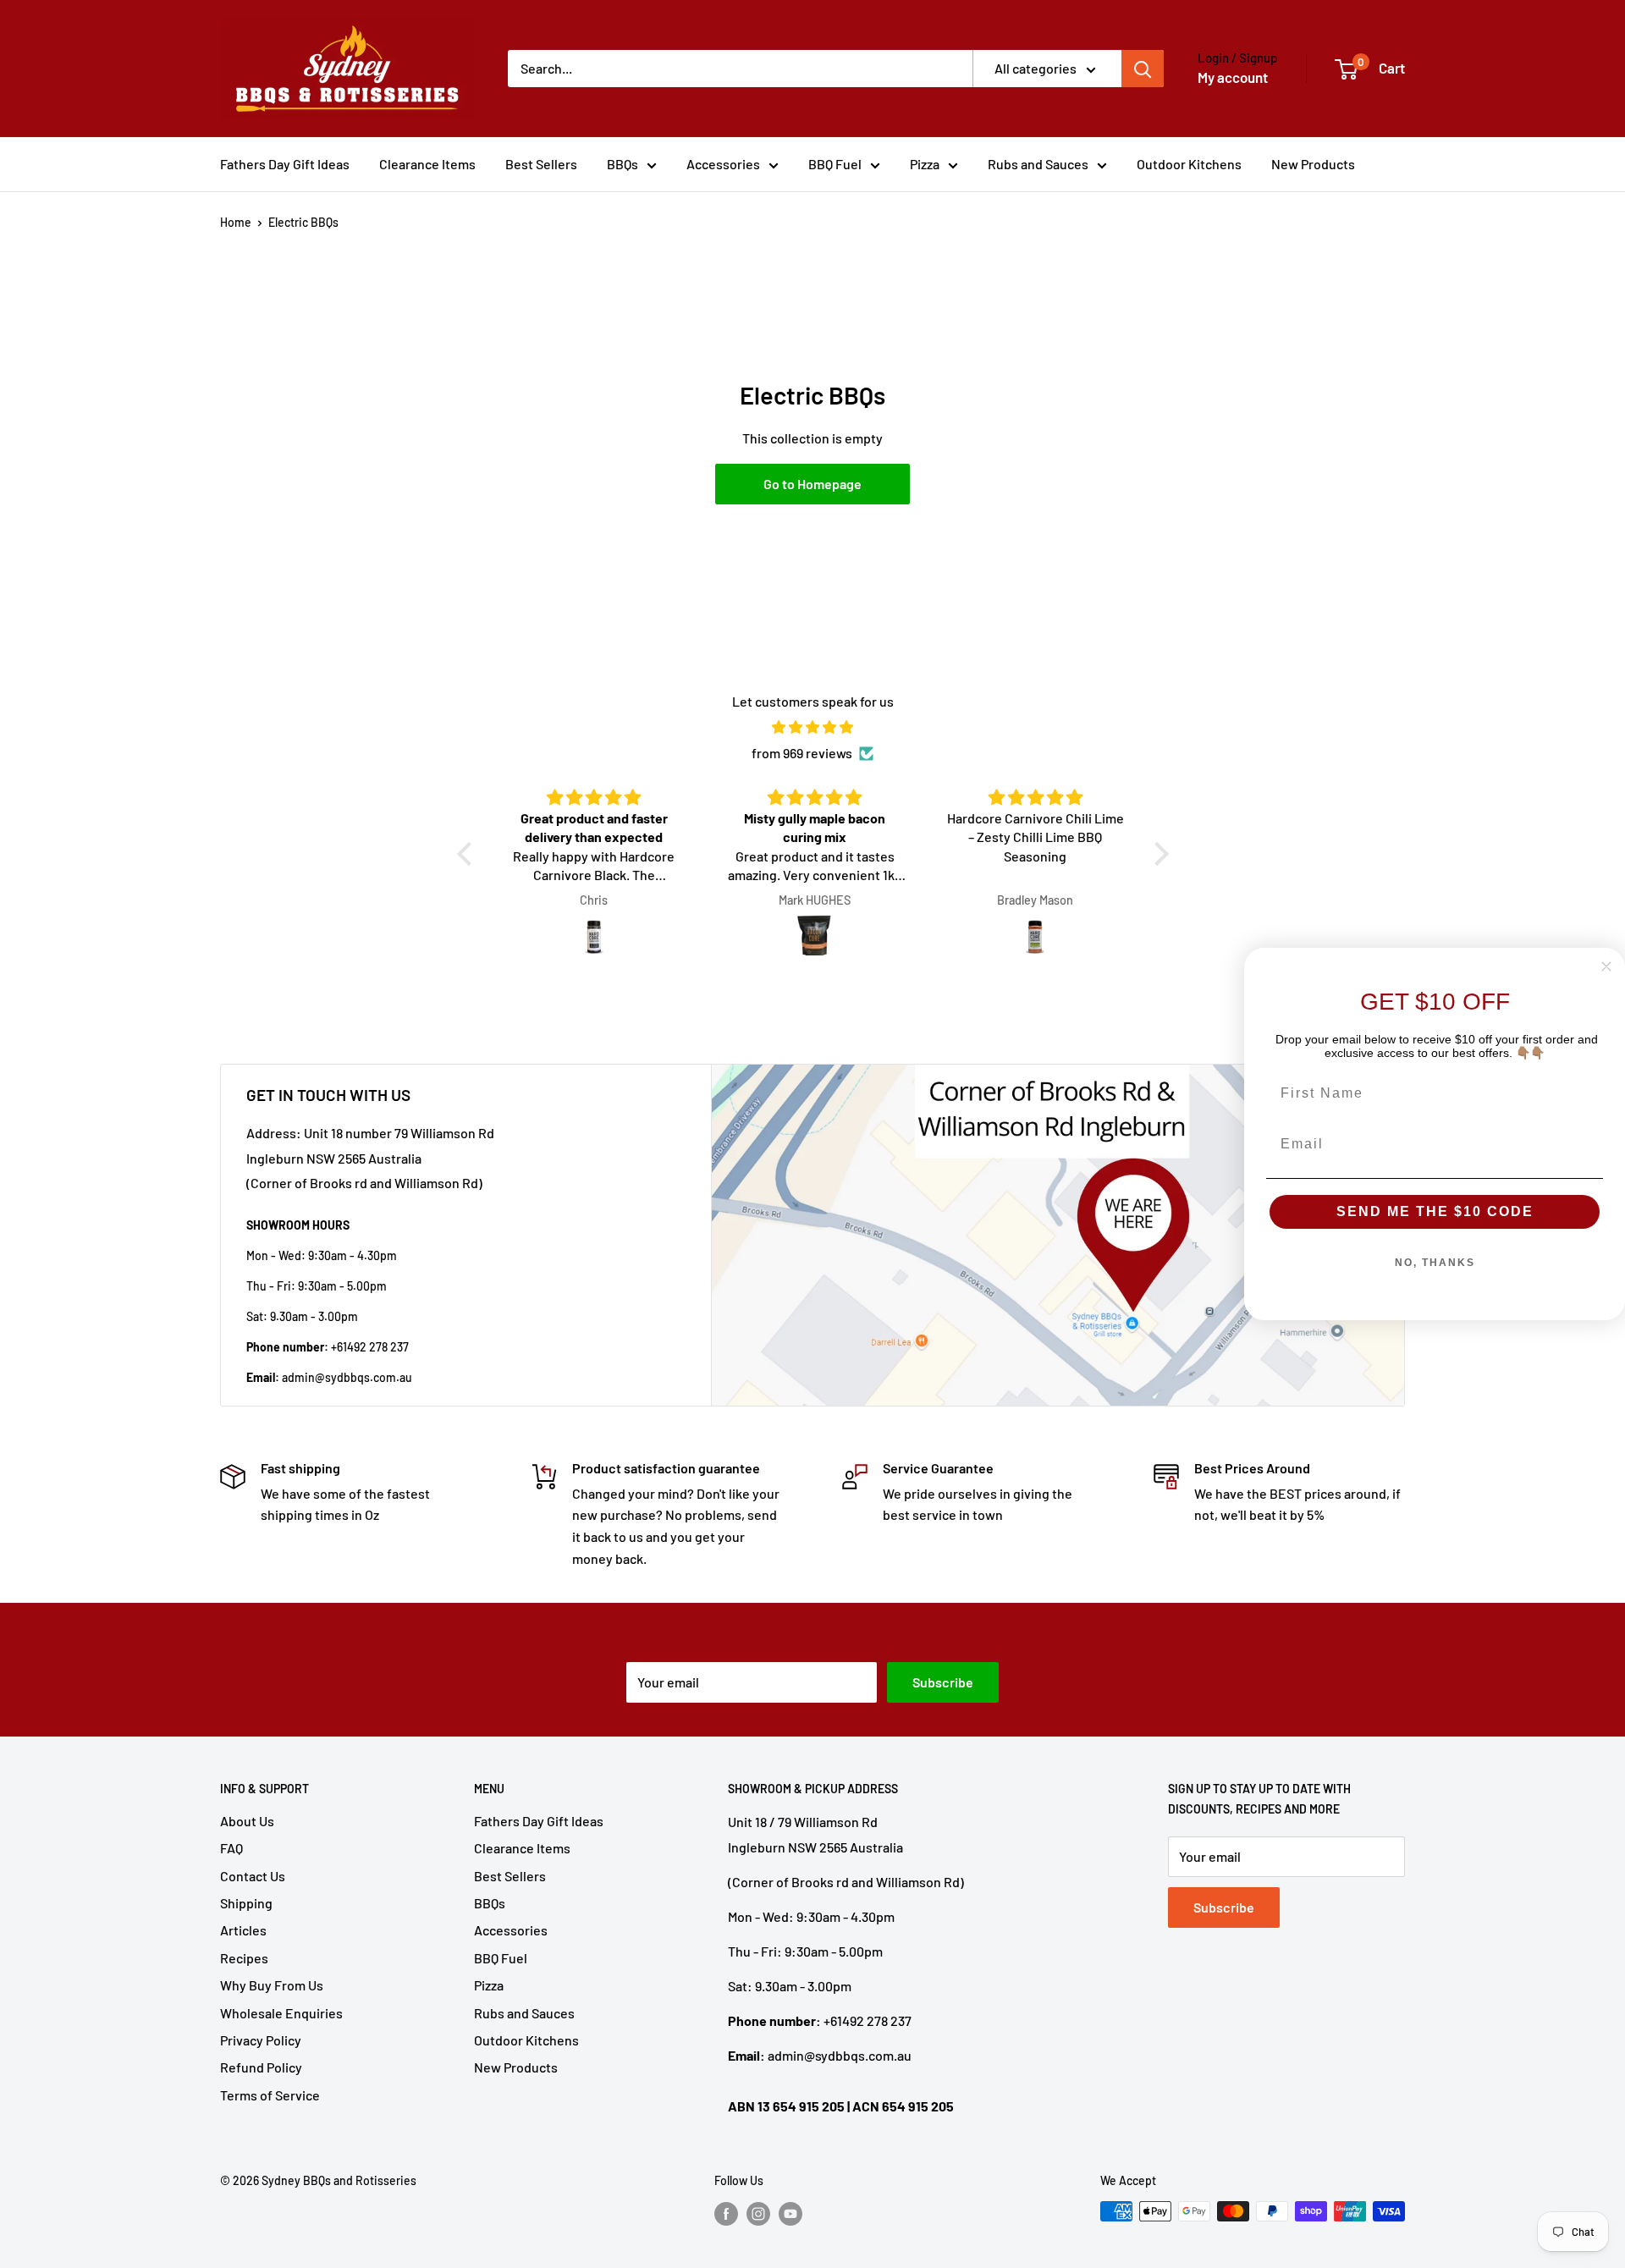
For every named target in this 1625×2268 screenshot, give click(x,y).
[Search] (1143, 69)
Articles (243, 1930)
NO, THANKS (1435, 1263)
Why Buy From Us (272, 1985)
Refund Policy (261, 2067)
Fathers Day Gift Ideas (285, 164)
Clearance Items (427, 164)
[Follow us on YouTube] (790, 2213)
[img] (813, 727)
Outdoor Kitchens (1189, 164)
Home (236, 222)
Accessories (723, 164)
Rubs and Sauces (1038, 164)
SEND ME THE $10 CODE (1435, 1211)
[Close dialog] (1606, 966)
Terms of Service (270, 2095)
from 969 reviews (802, 753)
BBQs (622, 164)
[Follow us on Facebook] (726, 2213)
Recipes (244, 1958)
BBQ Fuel (835, 164)
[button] (468, 854)
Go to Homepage (812, 484)
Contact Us (253, 1876)
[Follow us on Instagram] (758, 2213)
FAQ (231, 1848)
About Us (247, 1821)
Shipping (246, 1903)
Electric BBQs (303, 222)
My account (1233, 77)
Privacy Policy (261, 2040)
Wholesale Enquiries (281, 2013)
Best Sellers (541, 164)
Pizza (925, 164)
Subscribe (943, 1682)
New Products (1313, 164)
